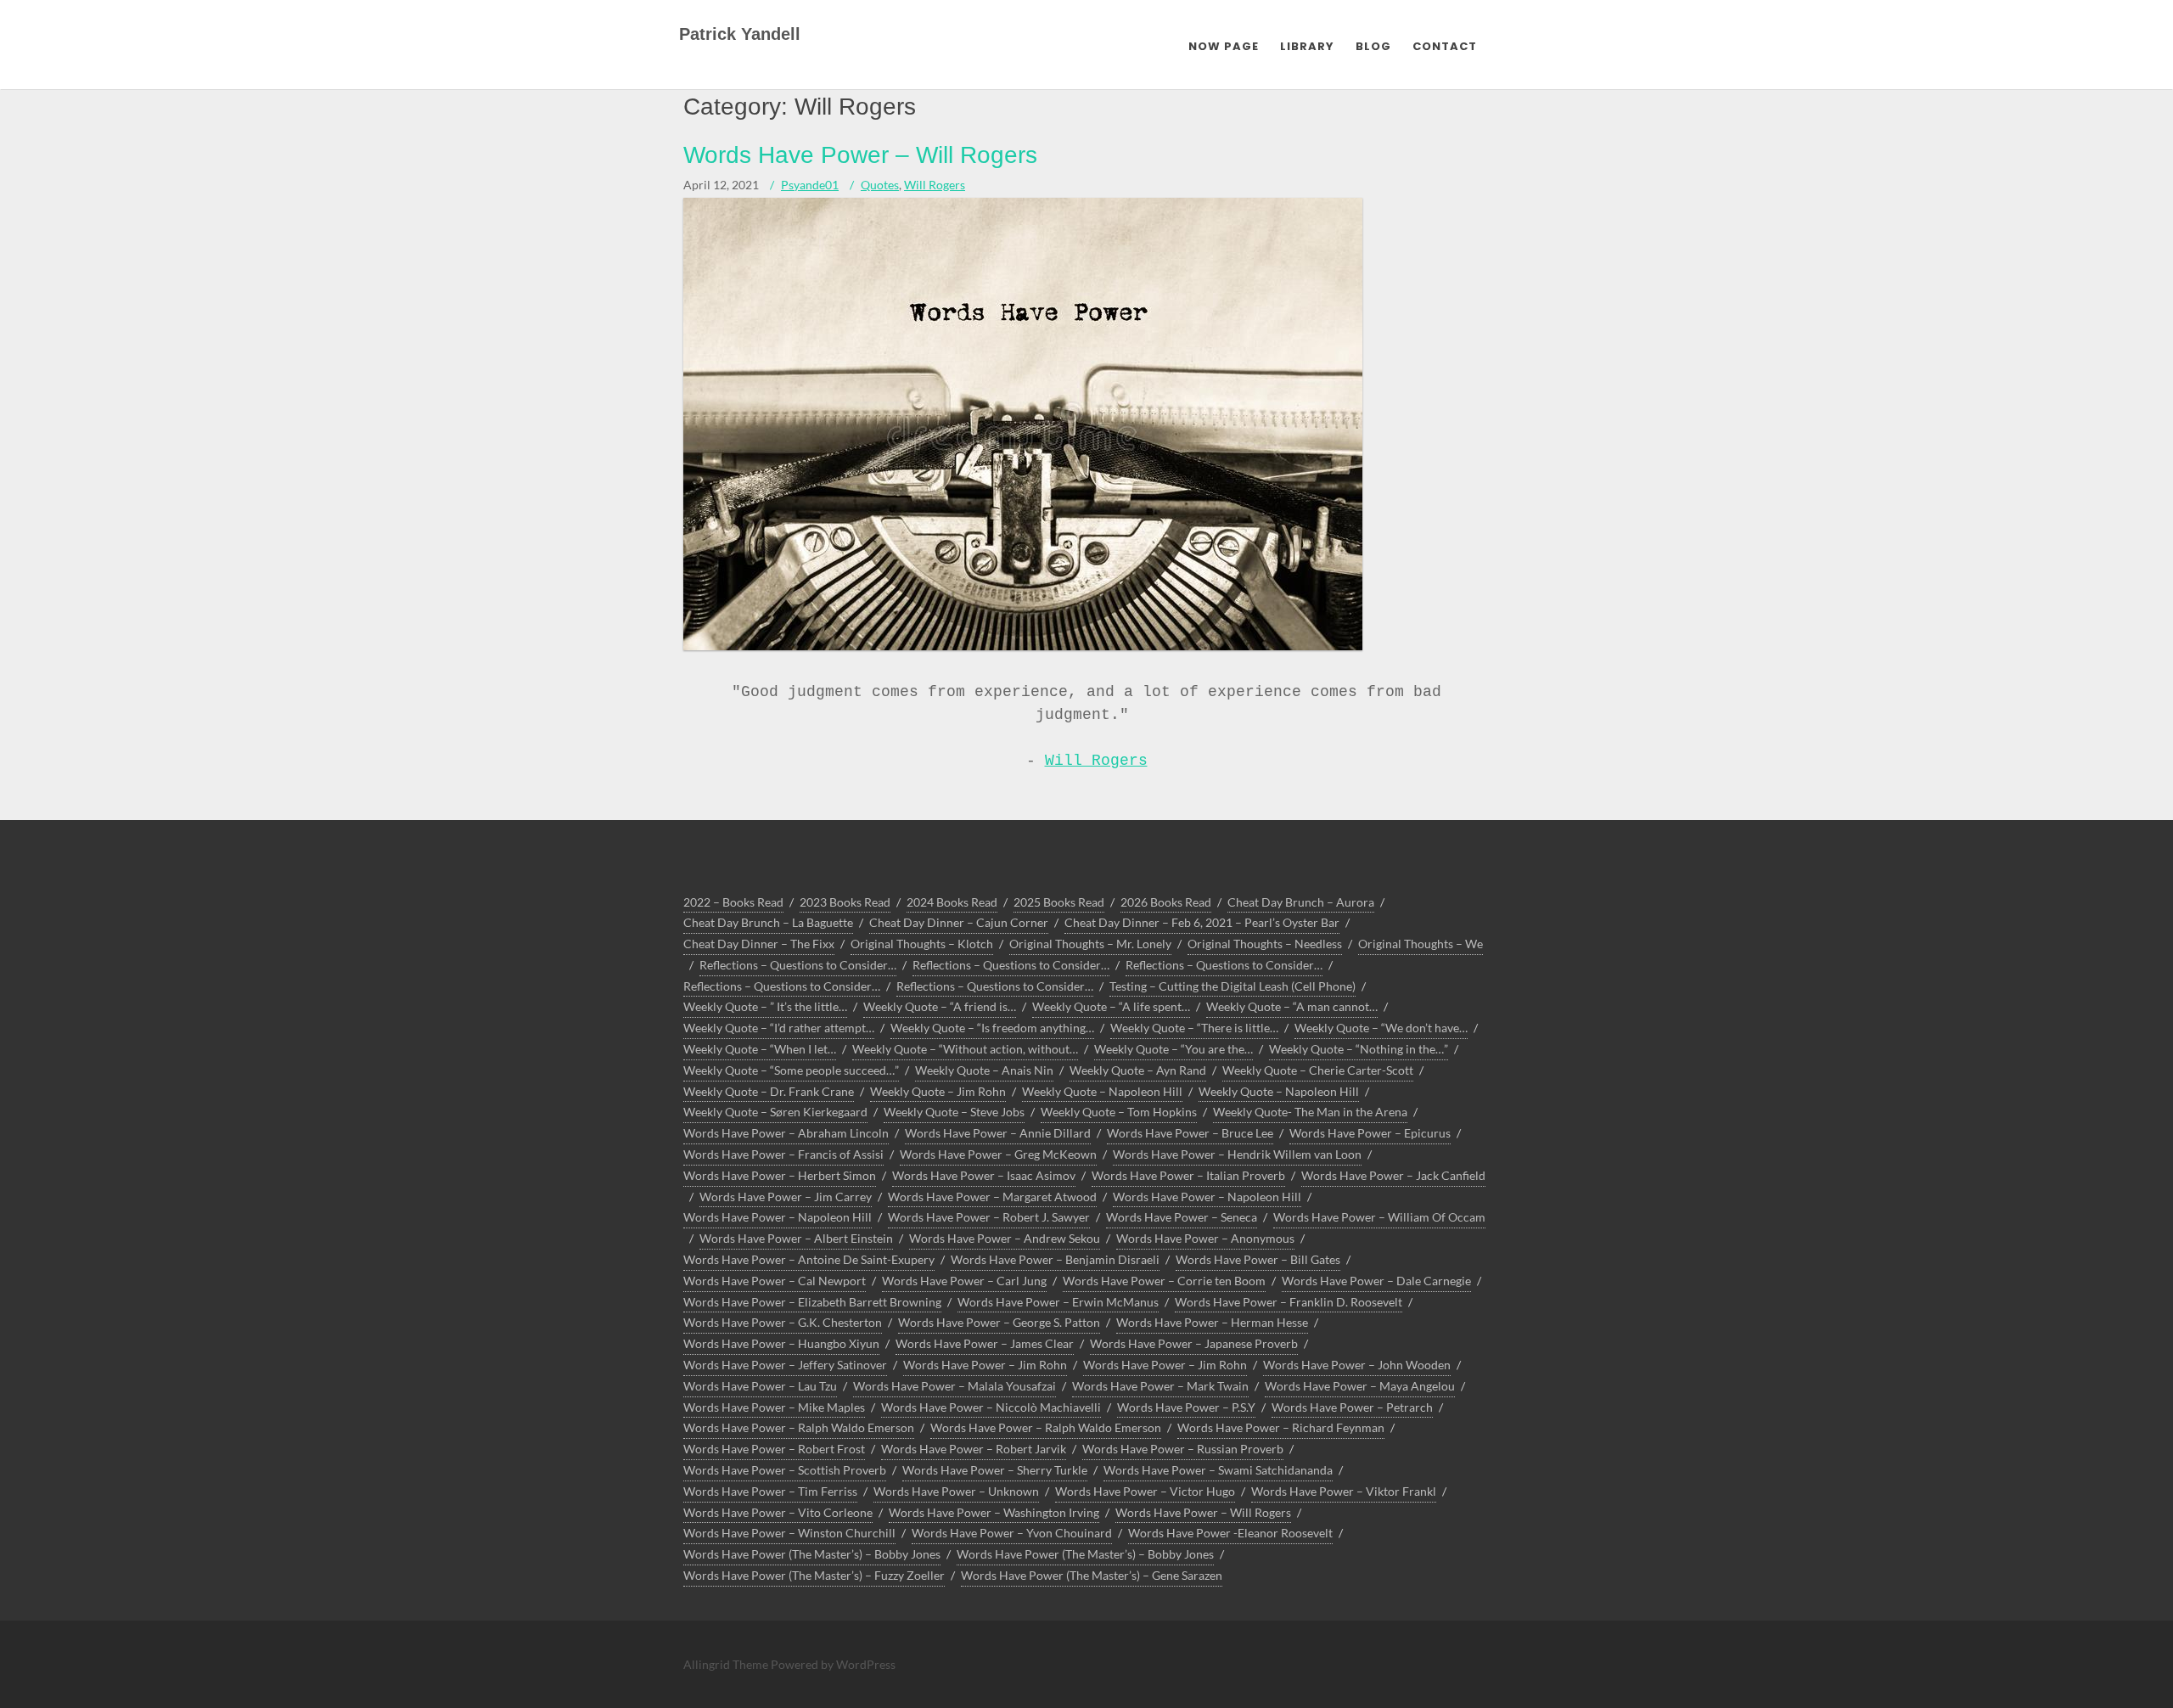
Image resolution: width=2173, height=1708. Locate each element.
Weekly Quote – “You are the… (1174, 1049)
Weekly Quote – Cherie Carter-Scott (1318, 1070)
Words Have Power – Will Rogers (860, 155)
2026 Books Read (1166, 902)
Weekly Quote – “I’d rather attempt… (779, 1028)
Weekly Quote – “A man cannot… (1292, 1006)
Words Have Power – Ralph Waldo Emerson (799, 1427)
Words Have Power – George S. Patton (999, 1322)
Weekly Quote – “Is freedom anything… (992, 1028)
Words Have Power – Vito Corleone (778, 1512)
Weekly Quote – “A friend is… (940, 1006)
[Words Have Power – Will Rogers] (1023, 646)
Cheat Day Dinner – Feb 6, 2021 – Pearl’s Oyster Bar (1202, 922)
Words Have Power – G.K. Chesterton (783, 1322)
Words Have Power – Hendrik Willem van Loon (1237, 1154)
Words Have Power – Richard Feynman (1281, 1427)
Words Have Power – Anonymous (1205, 1238)
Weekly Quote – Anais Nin (984, 1070)
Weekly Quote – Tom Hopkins (1119, 1112)
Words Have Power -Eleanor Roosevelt (1230, 1533)
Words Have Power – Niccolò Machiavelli (991, 1407)
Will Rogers (935, 185)
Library (1307, 46)
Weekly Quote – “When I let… (760, 1049)
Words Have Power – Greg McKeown (998, 1154)
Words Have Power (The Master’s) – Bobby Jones (812, 1554)
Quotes (880, 185)
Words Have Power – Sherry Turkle (995, 1470)
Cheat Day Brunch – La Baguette (768, 922)
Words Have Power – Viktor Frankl (1344, 1491)
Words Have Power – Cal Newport (775, 1281)
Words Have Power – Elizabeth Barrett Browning (812, 1302)
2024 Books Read (952, 902)
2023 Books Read (845, 902)
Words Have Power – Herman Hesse (1212, 1322)
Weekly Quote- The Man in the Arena (1310, 1112)
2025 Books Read (1059, 902)
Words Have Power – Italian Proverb (1188, 1175)
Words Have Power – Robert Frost (774, 1449)
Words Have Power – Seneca (1182, 1217)
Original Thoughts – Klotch (922, 944)
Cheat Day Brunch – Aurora (1301, 902)
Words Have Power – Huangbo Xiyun (781, 1343)
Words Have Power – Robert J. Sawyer (989, 1217)
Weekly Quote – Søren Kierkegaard (775, 1112)
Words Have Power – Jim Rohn (985, 1365)
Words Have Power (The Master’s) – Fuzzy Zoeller (814, 1575)
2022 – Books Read (733, 902)
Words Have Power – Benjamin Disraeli (1055, 1259)
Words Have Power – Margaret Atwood (992, 1197)
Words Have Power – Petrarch (1352, 1407)
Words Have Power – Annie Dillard (998, 1133)
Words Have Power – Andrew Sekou (1005, 1238)
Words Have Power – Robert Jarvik (974, 1449)
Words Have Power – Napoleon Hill (1207, 1197)
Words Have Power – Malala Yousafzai (955, 1386)
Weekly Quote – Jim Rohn (938, 1091)
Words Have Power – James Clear (985, 1343)
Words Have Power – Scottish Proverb (785, 1470)
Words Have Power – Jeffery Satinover (785, 1365)
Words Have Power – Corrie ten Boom (1164, 1281)
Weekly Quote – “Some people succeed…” (791, 1070)
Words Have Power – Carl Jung (964, 1281)
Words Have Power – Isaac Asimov (984, 1175)
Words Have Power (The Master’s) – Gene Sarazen (1092, 1575)
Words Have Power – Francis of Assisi (783, 1154)
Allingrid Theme (727, 1664)
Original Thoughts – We (1421, 944)
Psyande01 (810, 185)
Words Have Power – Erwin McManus (1058, 1302)
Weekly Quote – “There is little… (1194, 1028)
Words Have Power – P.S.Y (1186, 1407)
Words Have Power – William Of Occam (1379, 1217)
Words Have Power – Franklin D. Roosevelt (1289, 1302)
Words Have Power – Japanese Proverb (1194, 1343)
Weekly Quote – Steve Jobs (954, 1112)
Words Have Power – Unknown (956, 1491)
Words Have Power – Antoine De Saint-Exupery (809, 1259)
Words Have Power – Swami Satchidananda (1218, 1470)
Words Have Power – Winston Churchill (789, 1533)
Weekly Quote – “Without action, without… (965, 1049)
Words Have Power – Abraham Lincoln (786, 1133)
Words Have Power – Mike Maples (774, 1407)
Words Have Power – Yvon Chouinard (1012, 1533)
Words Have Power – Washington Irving (994, 1512)
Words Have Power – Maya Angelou (1360, 1386)
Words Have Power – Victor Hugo (1145, 1491)
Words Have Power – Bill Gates (1258, 1259)
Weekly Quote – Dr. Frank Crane (769, 1091)
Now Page (1224, 46)
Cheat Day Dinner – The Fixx (759, 944)
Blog (1373, 46)
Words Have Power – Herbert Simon (780, 1175)
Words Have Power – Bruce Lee (1190, 1133)
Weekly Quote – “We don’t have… (1381, 1028)
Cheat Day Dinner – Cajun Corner (959, 922)
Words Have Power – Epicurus (1370, 1133)
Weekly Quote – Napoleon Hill (1102, 1091)
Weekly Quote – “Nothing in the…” (1359, 1049)
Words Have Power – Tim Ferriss (770, 1491)
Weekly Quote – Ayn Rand (1138, 1070)
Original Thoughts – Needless (1265, 944)
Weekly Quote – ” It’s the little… (765, 1006)
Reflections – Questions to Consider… (798, 965)
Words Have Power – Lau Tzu (760, 1386)
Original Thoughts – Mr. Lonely (1090, 944)
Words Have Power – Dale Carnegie (1376, 1281)
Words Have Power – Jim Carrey (786, 1197)
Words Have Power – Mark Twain (1160, 1386)
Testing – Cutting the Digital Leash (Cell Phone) (1232, 986)
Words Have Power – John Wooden (1357, 1365)
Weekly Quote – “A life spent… (1111, 1006)
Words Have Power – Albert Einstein (796, 1238)
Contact (1445, 46)
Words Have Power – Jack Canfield (1393, 1175)
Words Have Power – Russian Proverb (1183, 1449)
